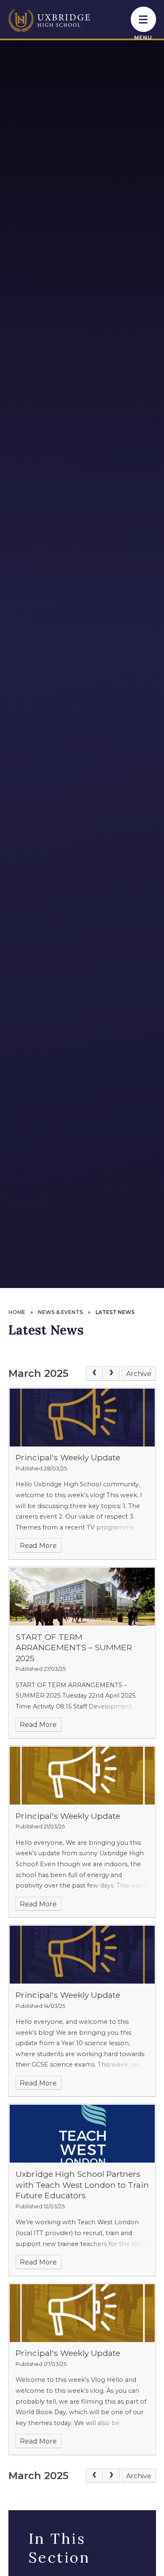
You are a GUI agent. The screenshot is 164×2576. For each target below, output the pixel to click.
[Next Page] (111, 1374)
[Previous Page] (94, 1374)
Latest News (115, 1312)
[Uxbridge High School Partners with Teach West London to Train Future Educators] (82, 2134)
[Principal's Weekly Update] (82, 1418)
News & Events (60, 1312)
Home (17, 1312)
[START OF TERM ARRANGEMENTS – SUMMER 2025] (82, 1597)
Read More (38, 1546)
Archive (139, 1374)
